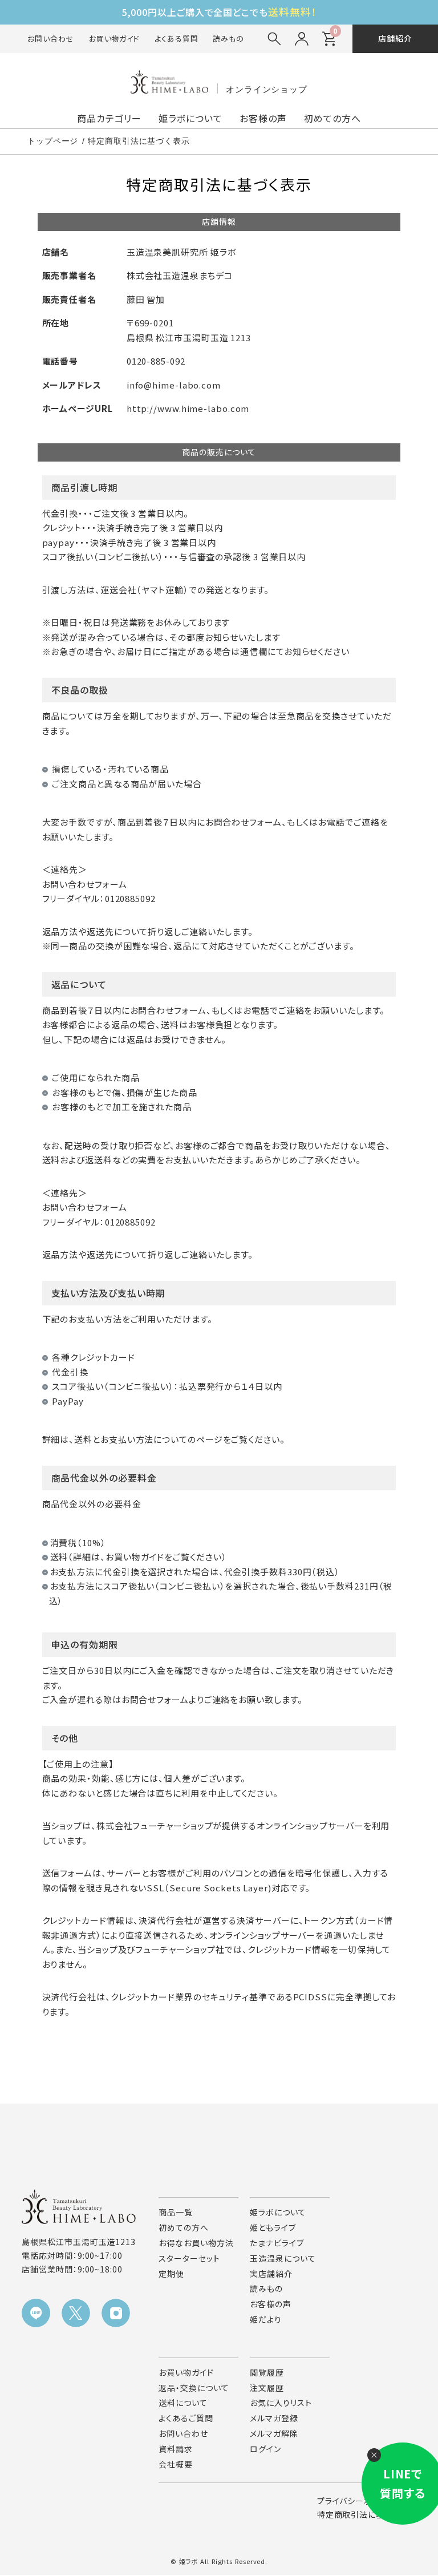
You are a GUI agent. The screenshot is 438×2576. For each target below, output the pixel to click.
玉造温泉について (283, 2258)
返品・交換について (194, 2388)
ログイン (265, 2449)
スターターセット (189, 2258)
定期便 (171, 2274)
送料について (183, 2403)
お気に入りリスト (281, 2403)
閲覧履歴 (267, 2372)
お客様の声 (263, 118)
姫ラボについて (190, 118)
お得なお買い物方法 (196, 2243)
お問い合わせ (50, 39)
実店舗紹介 (271, 2274)
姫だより (266, 2319)
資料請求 (176, 2449)
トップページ (53, 141)
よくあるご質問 (186, 2418)
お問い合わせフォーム (85, 884)
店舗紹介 (395, 38)
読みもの (228, 39)
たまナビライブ (277, 2243)
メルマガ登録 (274, 2418)
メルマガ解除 (274, 2433)
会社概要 (176, 2464)
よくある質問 (176, 39)
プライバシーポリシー (356, 2501)
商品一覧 (176, 2212)
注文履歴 (267, 2388)
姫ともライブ (273, 2227)
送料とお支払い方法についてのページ (148, 1439)
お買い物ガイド (114, 39)
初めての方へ (332, 118)
